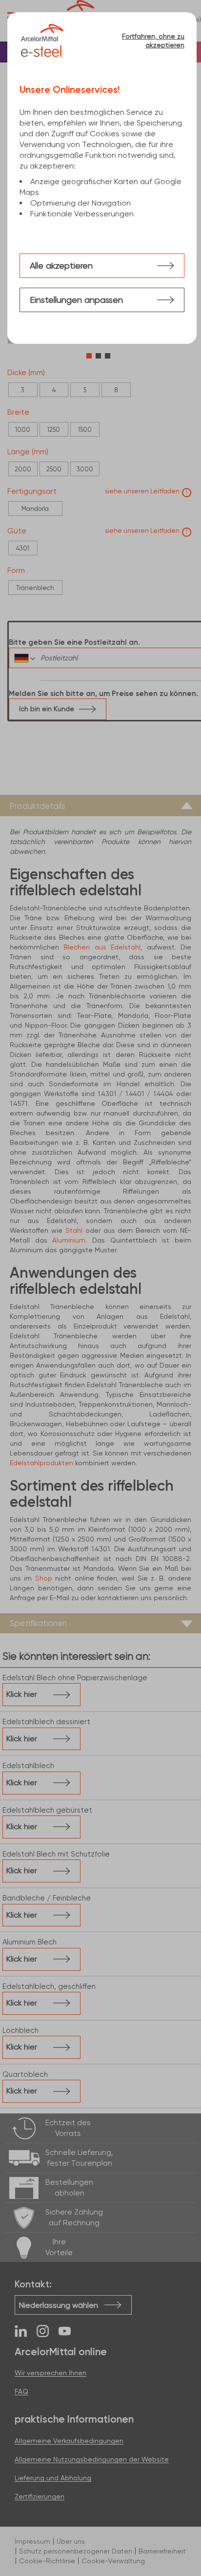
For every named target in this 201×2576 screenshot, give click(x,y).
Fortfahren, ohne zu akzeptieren (153, 41)
